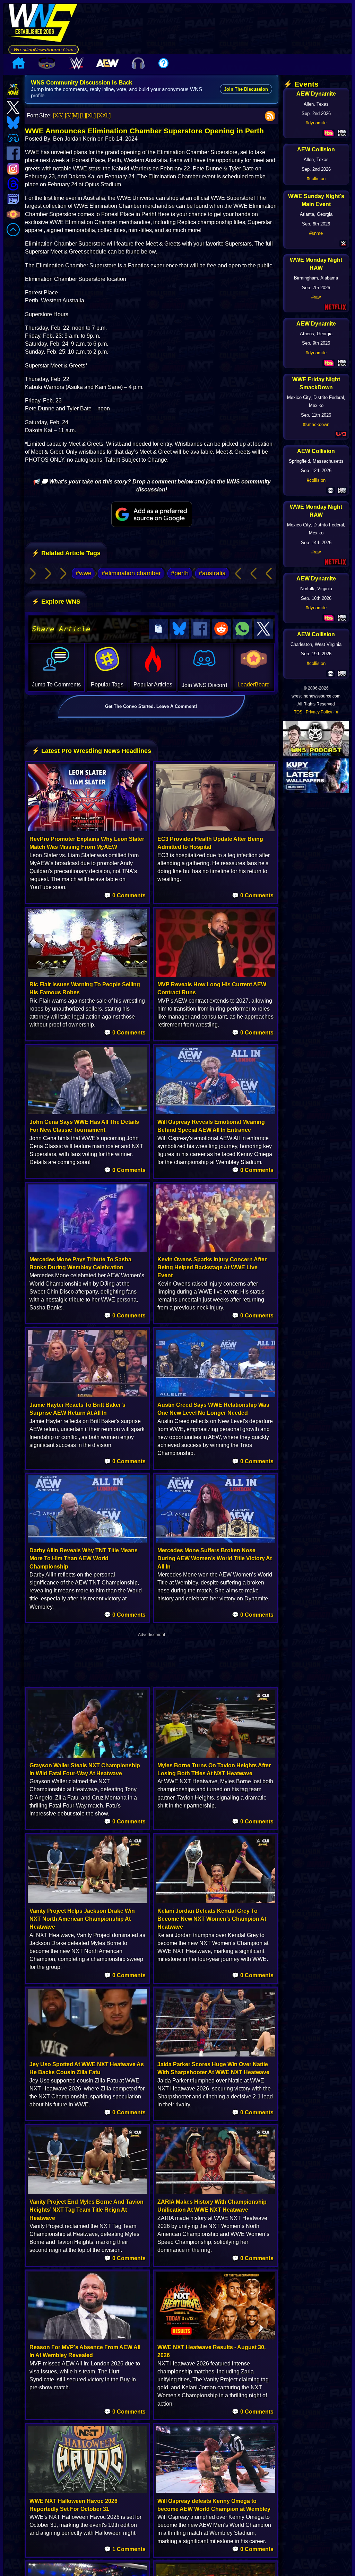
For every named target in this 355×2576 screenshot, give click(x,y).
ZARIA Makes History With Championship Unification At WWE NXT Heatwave (212, 2206)
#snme (316, 233)
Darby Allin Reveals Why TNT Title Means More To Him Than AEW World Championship (84, 1558)
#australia (212, 573)
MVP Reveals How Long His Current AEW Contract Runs (212, 988)
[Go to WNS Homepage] (44, 24)
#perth (180, 573)
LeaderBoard (254, 685)
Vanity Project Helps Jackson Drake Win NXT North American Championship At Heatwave (82, 1919)
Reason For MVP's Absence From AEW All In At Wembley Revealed (85, 2351)
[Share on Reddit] (222, 629)
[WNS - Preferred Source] (152, 514)
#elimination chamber (131, 573)
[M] (75, 116)
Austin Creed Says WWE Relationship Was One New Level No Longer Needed (213, 1409)
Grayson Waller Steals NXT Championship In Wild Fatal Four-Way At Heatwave (85, 1769)
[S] (68, 116)
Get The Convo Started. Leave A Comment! (151, 706)
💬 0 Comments (125, 895)
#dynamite (316, 123)
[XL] (91, 116)
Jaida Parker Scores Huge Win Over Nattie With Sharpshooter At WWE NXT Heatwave (213, 2068)
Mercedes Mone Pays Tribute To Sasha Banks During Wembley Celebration (80, 1263)
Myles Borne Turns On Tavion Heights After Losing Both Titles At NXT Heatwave (214, 1769)
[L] (83, 116)
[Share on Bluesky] (179, 629)
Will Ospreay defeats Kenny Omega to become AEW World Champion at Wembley (214, 2505)
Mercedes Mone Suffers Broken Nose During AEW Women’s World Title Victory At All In (215, 1558)
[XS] (58, 116)
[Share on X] (263, 629)
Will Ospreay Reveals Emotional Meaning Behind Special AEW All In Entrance (211, 1126)
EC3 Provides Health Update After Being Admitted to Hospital (210, 843)
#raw (316, 297)
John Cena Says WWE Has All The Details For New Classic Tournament (84, 1126)
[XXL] (104, 116)
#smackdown (316, 424)
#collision (316, 179)
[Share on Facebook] (200, 629)
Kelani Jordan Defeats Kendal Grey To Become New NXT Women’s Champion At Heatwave (212, 1919)
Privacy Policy (319, 712)
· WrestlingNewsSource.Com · (44, 50)
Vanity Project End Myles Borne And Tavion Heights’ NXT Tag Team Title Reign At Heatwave (86, 2210)
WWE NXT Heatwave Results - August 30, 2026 (211, 2351)
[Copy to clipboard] (158, 629)
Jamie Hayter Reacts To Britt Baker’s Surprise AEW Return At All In (77, 1409)
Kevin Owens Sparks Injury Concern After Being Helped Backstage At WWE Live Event (212, 1267)
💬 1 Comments (125, 2549)
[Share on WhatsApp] (242, 629)
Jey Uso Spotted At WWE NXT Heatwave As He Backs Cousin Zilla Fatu (87, 2068)
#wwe (84, 573)
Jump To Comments (56, 685)
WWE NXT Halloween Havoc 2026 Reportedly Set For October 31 (73, 2505)
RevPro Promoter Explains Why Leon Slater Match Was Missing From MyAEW (87, 843)
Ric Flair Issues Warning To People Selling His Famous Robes (85, 988)
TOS (298, 712)
